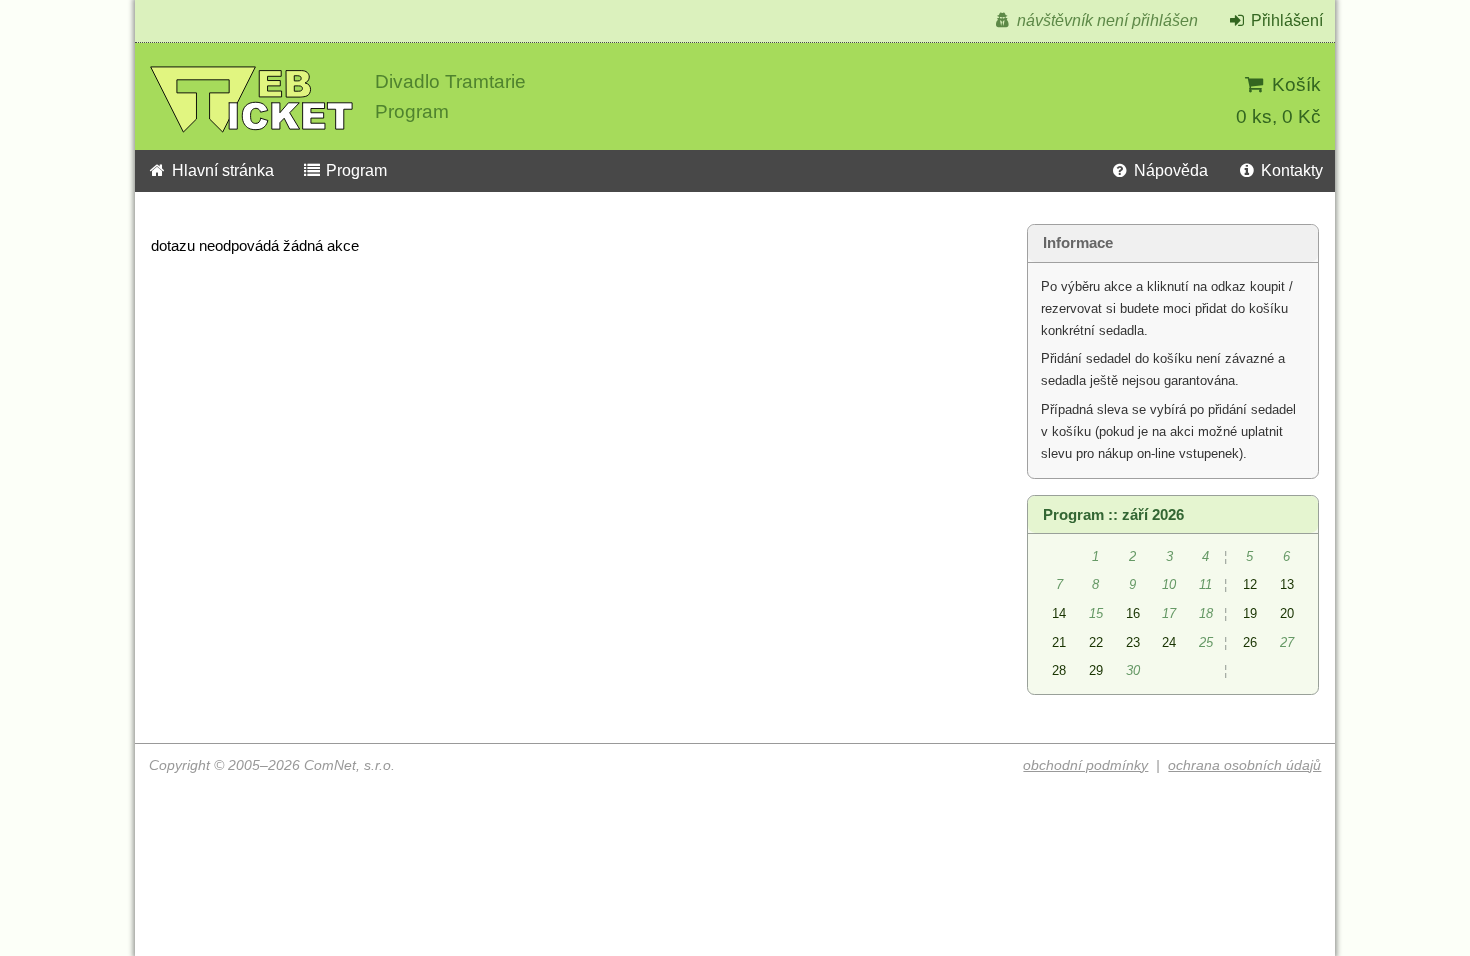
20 (1287, 613)
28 (1059, 670)
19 (1250, 613)
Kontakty (1290, 170)
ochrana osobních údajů (1244, 765)
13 (1287, 584)
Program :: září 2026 (1113, 515)
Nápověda (1169, 170)
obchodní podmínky (1085, 765)
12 (1250, 584)
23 (1133, 642)
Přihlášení (1285, 20)
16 (1133, 613)
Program (354, 170)
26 (1250, 642)
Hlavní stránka (221, 170)
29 (1096, 670)
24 (1169, 642)
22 (1096, 642)
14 (1059, 613)
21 (1059, 642)
